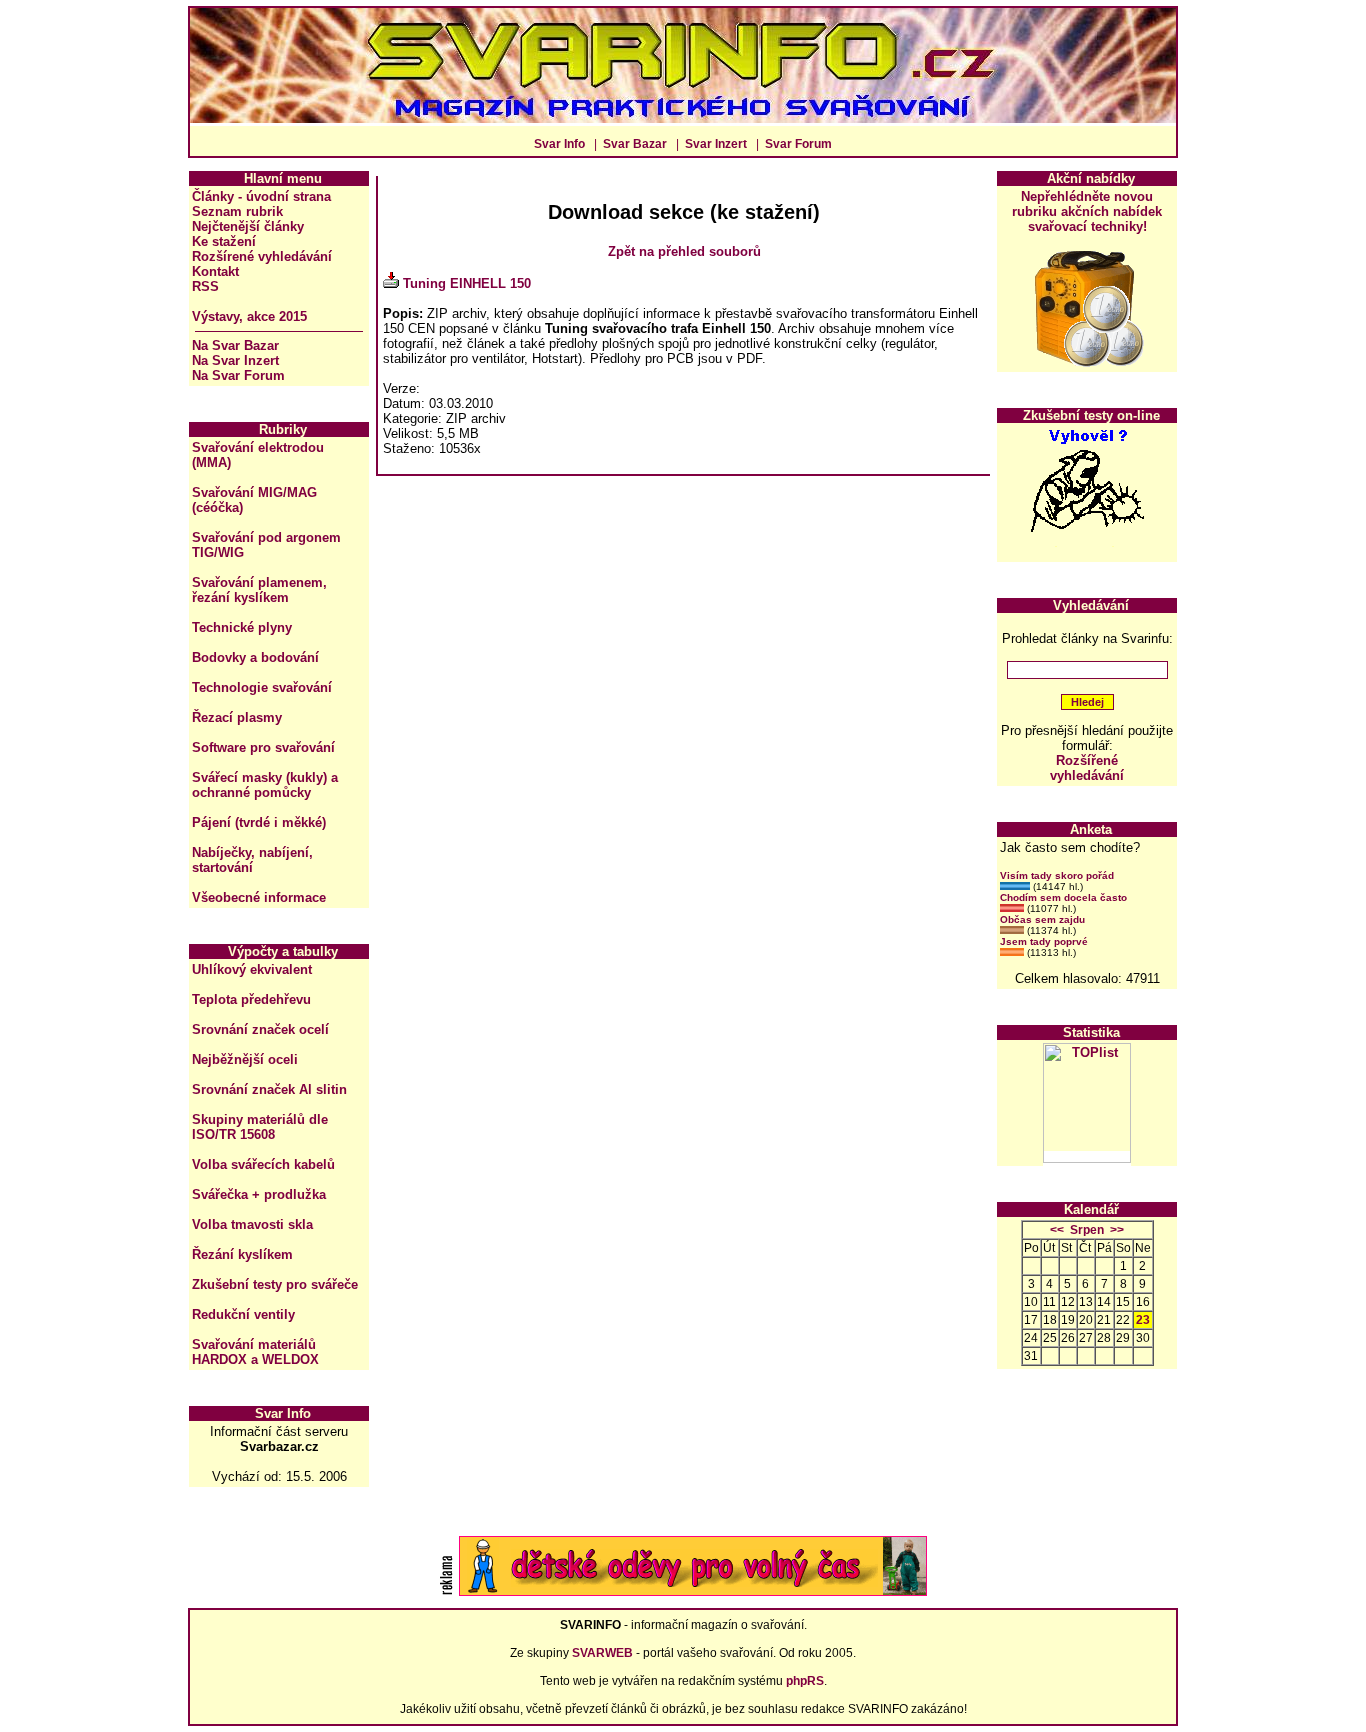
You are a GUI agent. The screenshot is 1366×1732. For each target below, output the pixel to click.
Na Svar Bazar (235, 345)
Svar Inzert (716, 144)
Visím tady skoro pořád (1057, 875)
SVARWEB (602, 1653)
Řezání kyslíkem (242, 1254)
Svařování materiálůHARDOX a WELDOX (255, 1352)
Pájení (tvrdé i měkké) (259, 822)
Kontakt (215, 271)
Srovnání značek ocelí (260, 1029)
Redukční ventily (243, 1314)
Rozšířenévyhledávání (1087, 768)
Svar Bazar (635, 144)
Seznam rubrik (237, 211)
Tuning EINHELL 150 (467, 283)
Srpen (1087, 1230)
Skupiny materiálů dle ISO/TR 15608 (260, 1127)
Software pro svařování (263, 747)
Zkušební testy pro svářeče (275, 1284)
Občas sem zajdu (1042, 919)
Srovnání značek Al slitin (269, 1089)
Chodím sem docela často (1063, 897)
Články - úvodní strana (261, 196)
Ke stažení (224, 241)
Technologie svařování (262, 687)
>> (1117, 1230)
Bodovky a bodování (255, 657)
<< (1057, 1230)
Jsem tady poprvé (1044, 941)
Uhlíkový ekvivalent (252, 969)
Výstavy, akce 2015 (249, 316)
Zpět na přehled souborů (684, 251)
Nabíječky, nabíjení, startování (252, 860)
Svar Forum (798, 144)
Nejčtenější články (248, 226)
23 (1143, 1320)
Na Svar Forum (238, 375)
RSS (205, 286)
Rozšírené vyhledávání (262, 256)
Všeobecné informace (259, 897)
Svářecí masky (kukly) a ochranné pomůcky (265, 785)
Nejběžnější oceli (245, 1059)
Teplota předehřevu (251, 999)
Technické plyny (242, 627)
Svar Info (559, 144)
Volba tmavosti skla (252, 1224)
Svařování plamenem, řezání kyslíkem (259, 590)
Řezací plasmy (237, 717)
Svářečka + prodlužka (259, 1194)
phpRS (805, 1681)
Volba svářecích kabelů (263, 1164)
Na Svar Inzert (235, 360)
